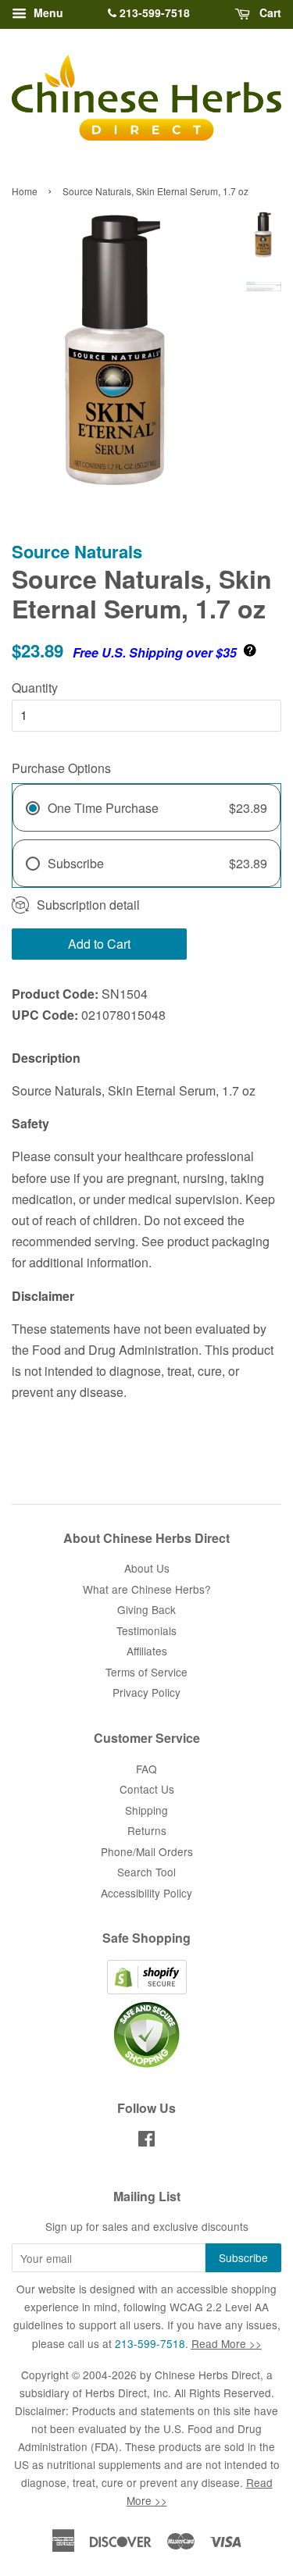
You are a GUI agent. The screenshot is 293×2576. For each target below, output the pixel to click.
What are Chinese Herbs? (147, 1589)
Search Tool (146, 1872)
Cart (269, 12)
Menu (47, 12)
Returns (147, 1830)
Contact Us (147, 1789)
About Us (147, 1568)
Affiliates (147, 1651)
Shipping (146, 1810)
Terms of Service (146, 1672)
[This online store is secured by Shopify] (147, 1990)
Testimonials (146, 1630)
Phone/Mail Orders (147, 1851)
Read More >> (227, 2343)
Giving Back (146, 1609)
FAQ (146, 1769)
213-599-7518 (153, 12)
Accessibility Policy (146, 1893)
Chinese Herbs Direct (207, 2375)
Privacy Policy (146, 1692)
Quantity (35, 688)
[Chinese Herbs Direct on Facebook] (146, 2141)
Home (25, 191)
